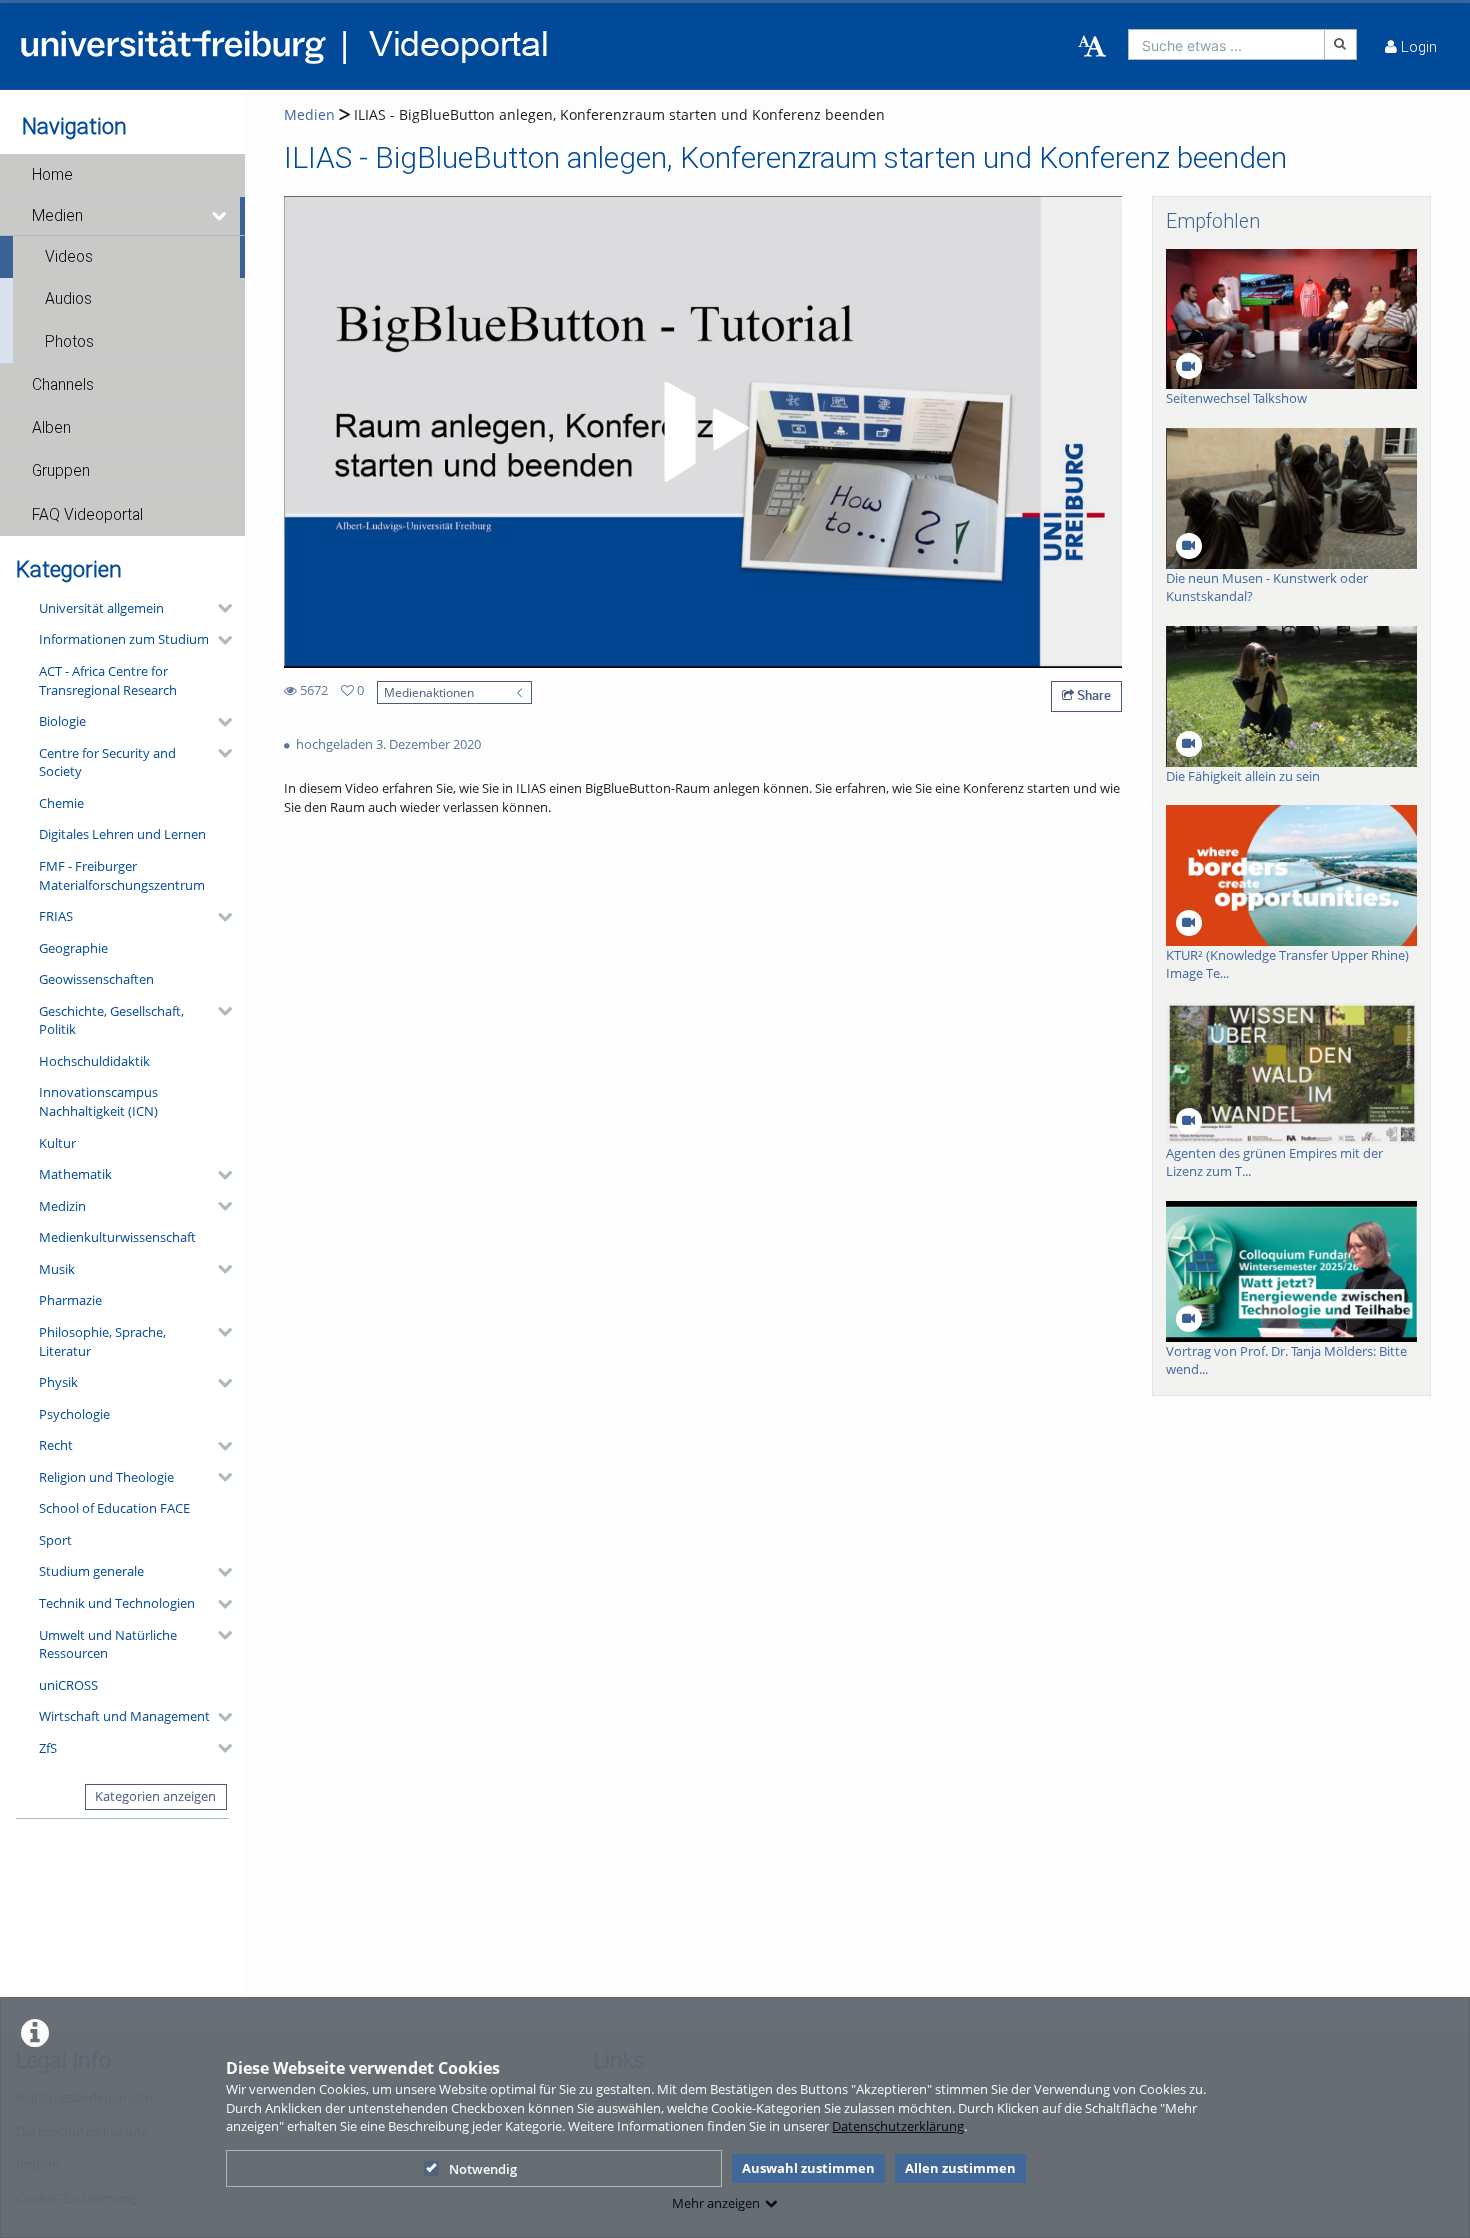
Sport (55, 1540)
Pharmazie (70, 1300)
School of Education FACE (114, 1508)
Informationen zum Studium (124, 639)
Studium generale (91, 1571)
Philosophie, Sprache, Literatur (102, 1341)
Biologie (62, 721)
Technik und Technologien (117, 1603)
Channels (63, 385)
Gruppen (61, 471)
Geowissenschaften (96, 979)
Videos (69, 257)
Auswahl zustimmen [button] (808, 2168)
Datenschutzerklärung (898, 2126)
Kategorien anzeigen (155, 1796)
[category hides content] (219, 608)
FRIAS (56, 916)
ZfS (48, 1748)
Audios (68, 299)
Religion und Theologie (106, 1477)
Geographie (73, 948)
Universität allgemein (101, 608)
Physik (58, 1382)
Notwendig (483, 2169)
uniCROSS (68, 1685)
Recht (56, 1445)
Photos (69, 342)
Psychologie (74, 1414)
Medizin (62, 1206)
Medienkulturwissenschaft (117, 1237)
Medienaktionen (429, 692)
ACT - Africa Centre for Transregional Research (108, 680)
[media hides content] (220, 216)
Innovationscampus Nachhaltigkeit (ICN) (98, 1101)
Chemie (61, 803)
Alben (51, 428)
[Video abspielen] (703, 432)
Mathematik (75, 1174)
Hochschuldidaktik (94, 1061)
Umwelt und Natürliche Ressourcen (108, 1644)
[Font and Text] (1092, 47)
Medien (57, 216)
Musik (57, 1269)
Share (1092, 695)
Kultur (57, 1143)
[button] (122, 175)
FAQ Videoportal (87, 515)
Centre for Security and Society (107, 762)
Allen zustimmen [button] (960, 2168)
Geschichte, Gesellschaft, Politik (111, 1020)
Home (52, 175)
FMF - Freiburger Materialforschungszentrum (122, 875)
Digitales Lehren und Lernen (122, 834)
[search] (1226, 44)
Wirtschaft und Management (124, 1716)
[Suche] (1341, 44)
